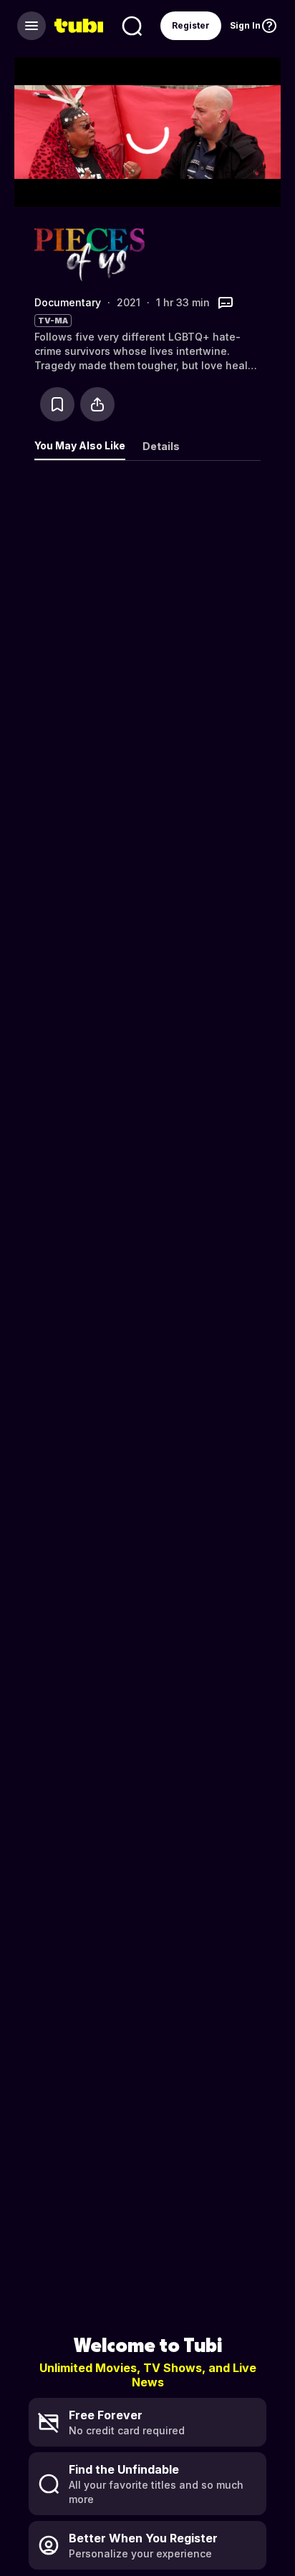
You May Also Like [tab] (80, 445)
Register (191, 25)
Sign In (245, 25)
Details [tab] (161, 446)
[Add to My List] (57, 404)
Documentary (68, 302)
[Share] (97, 404)
